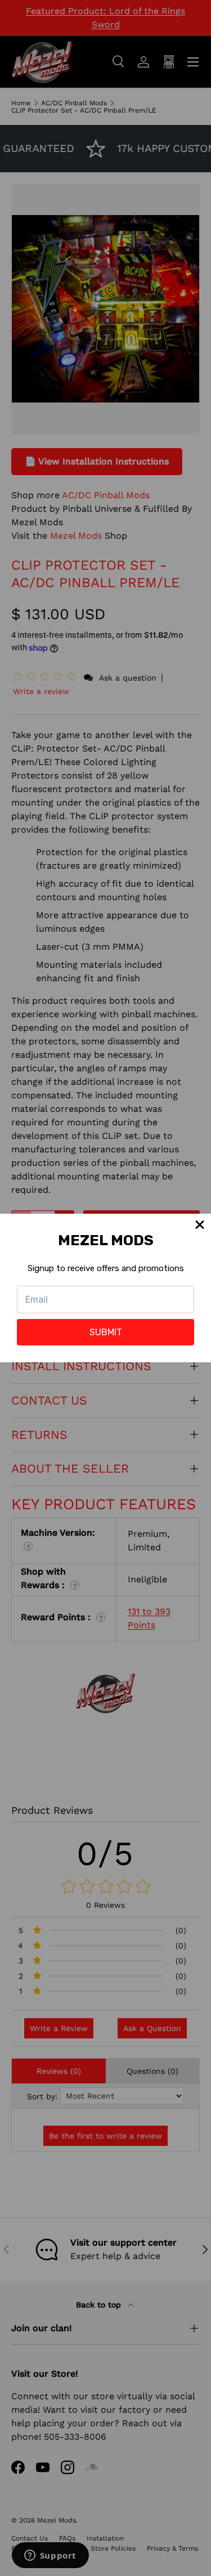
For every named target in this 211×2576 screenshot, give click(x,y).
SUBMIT (106, 1332)
